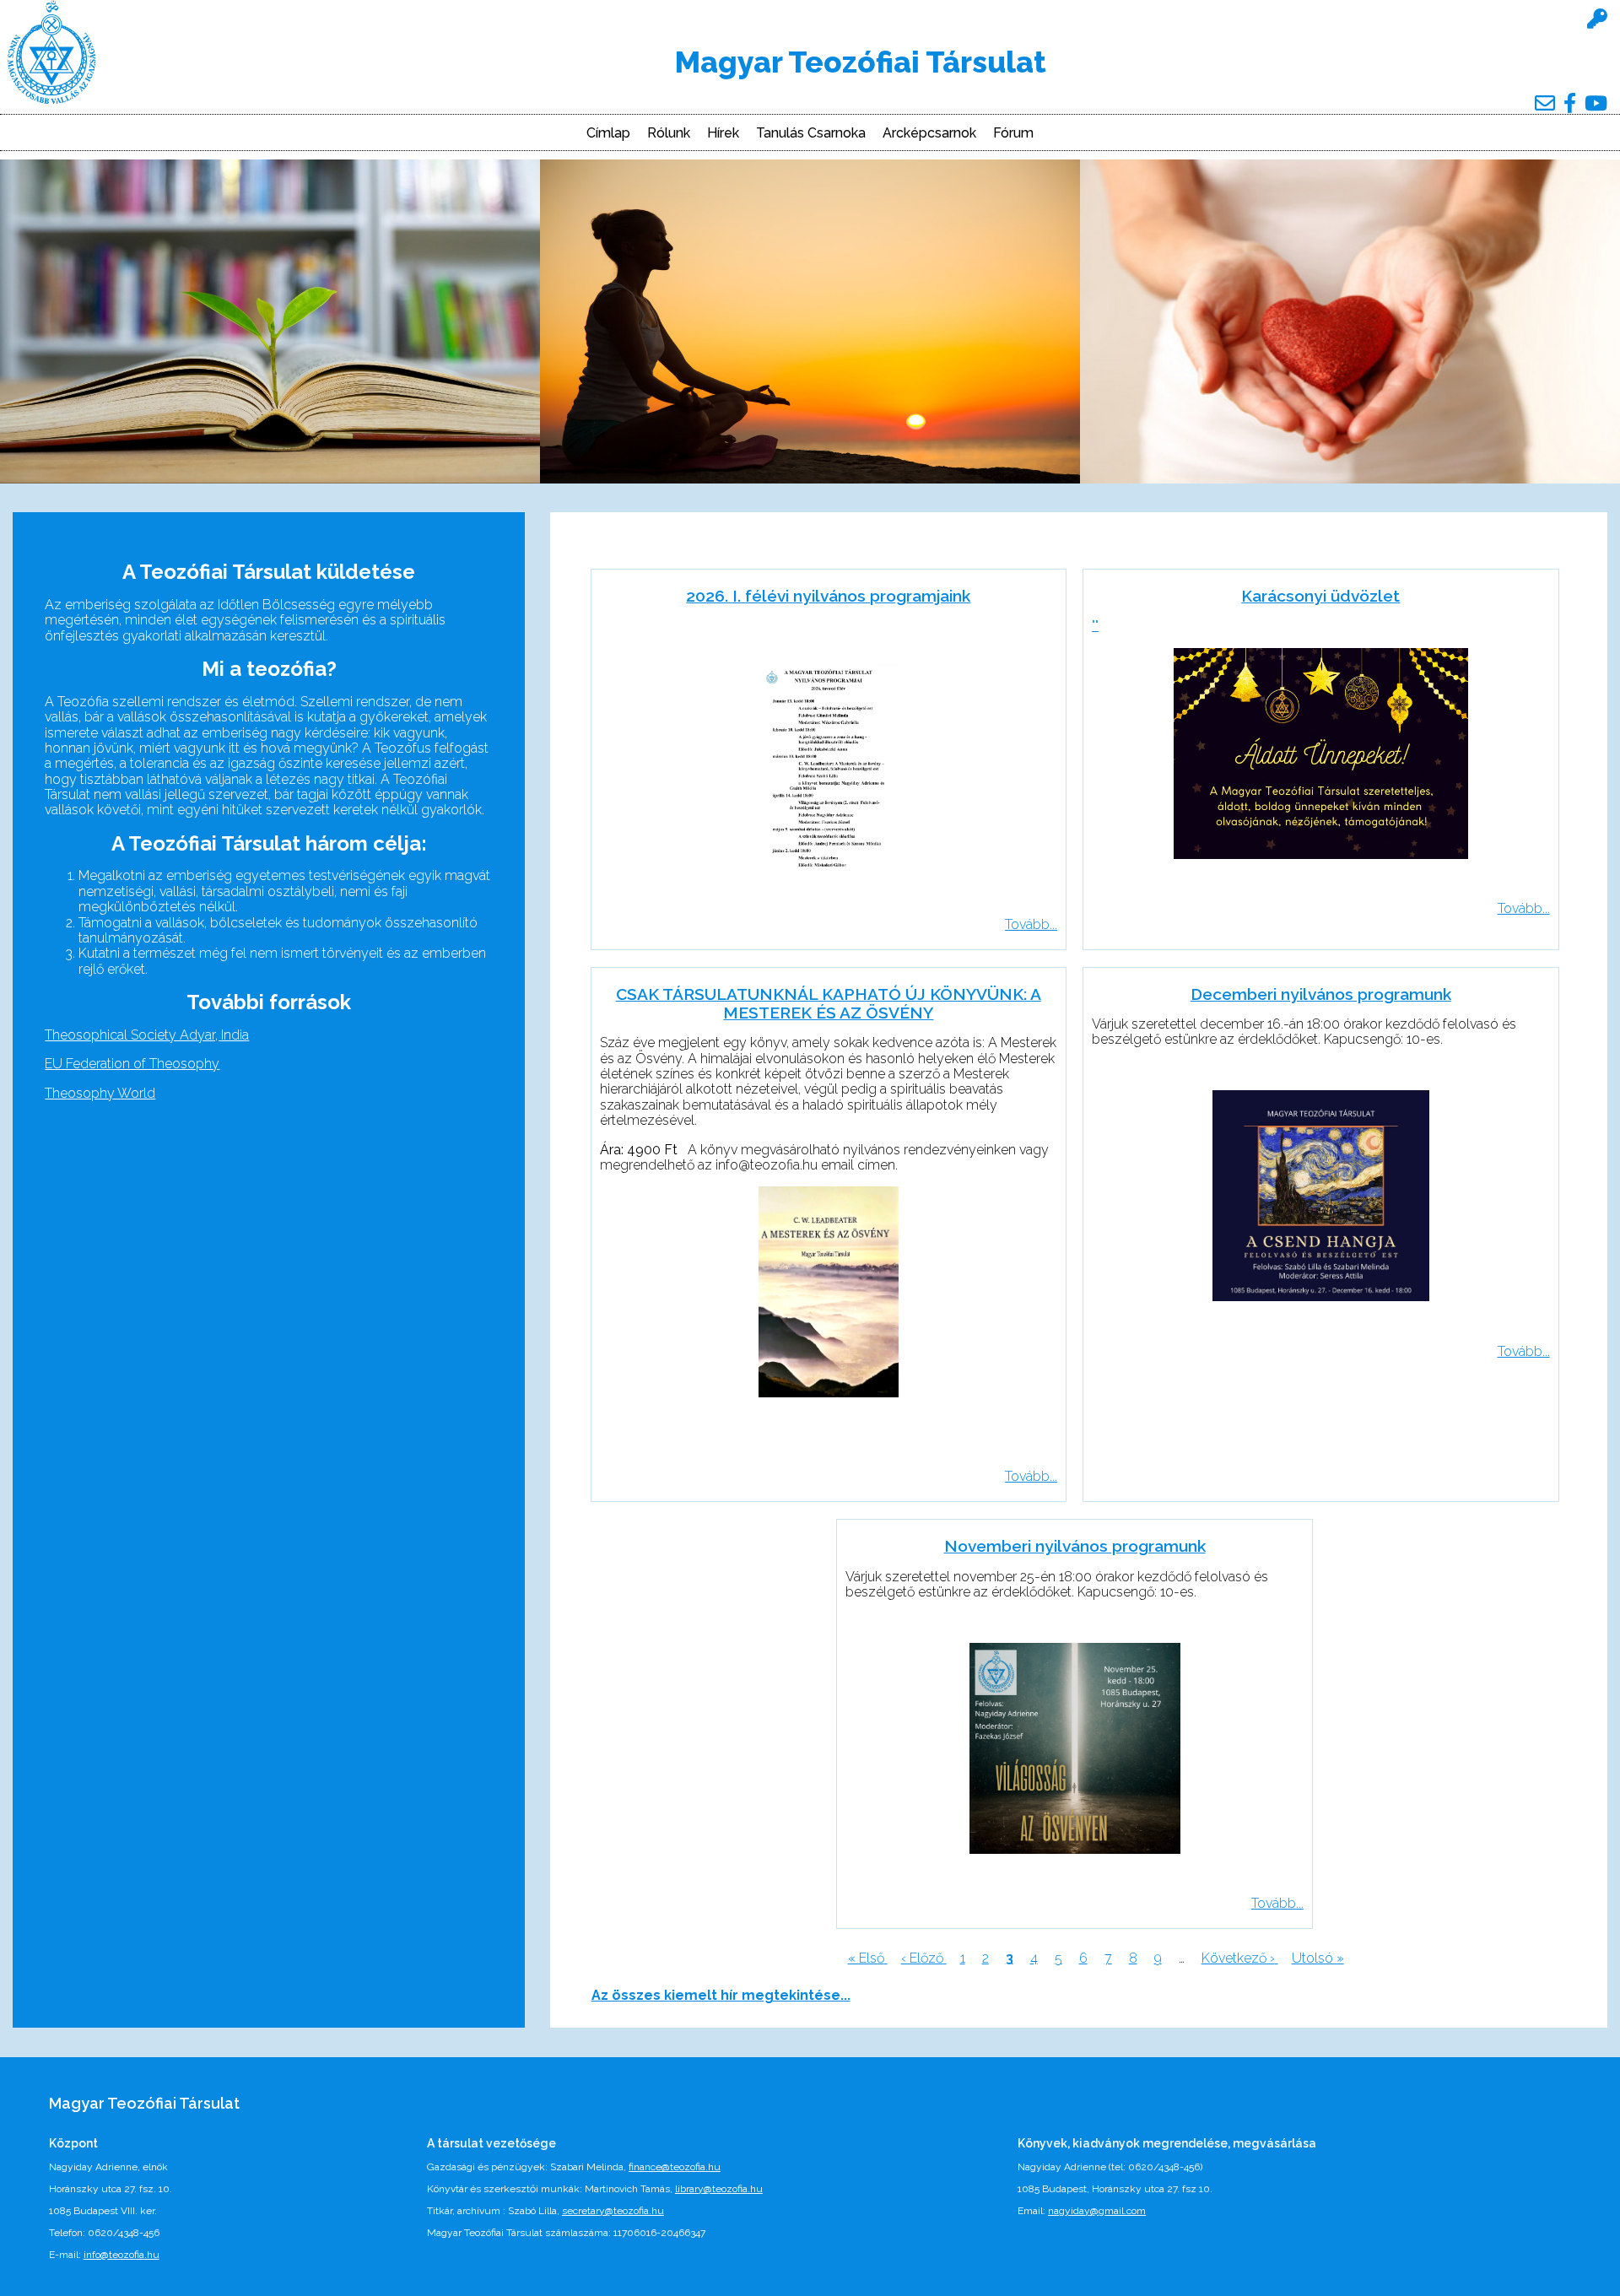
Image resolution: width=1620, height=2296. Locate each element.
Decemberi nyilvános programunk (1321, 994)
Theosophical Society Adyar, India (147, 1035)
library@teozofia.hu (719, 2189)
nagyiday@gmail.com (1097, 2211)
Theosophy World (100, 1093)
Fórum (1013, 133)
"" (1095, 626)
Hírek (723, 133)
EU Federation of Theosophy (132, 1064)
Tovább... (1031, 924)
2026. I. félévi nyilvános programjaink (828, 596)
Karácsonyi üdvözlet (1320, 596)
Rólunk (669, 133)
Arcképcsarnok (929, 133)
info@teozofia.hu (121, 2255)
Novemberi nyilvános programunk (1075, 1546)
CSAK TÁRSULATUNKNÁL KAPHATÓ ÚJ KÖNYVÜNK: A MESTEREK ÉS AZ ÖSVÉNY (829, 1003)
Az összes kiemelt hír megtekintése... (721, 1995)
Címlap (608, 133)
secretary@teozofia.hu (613, 2211)
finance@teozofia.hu (675, 2167)
